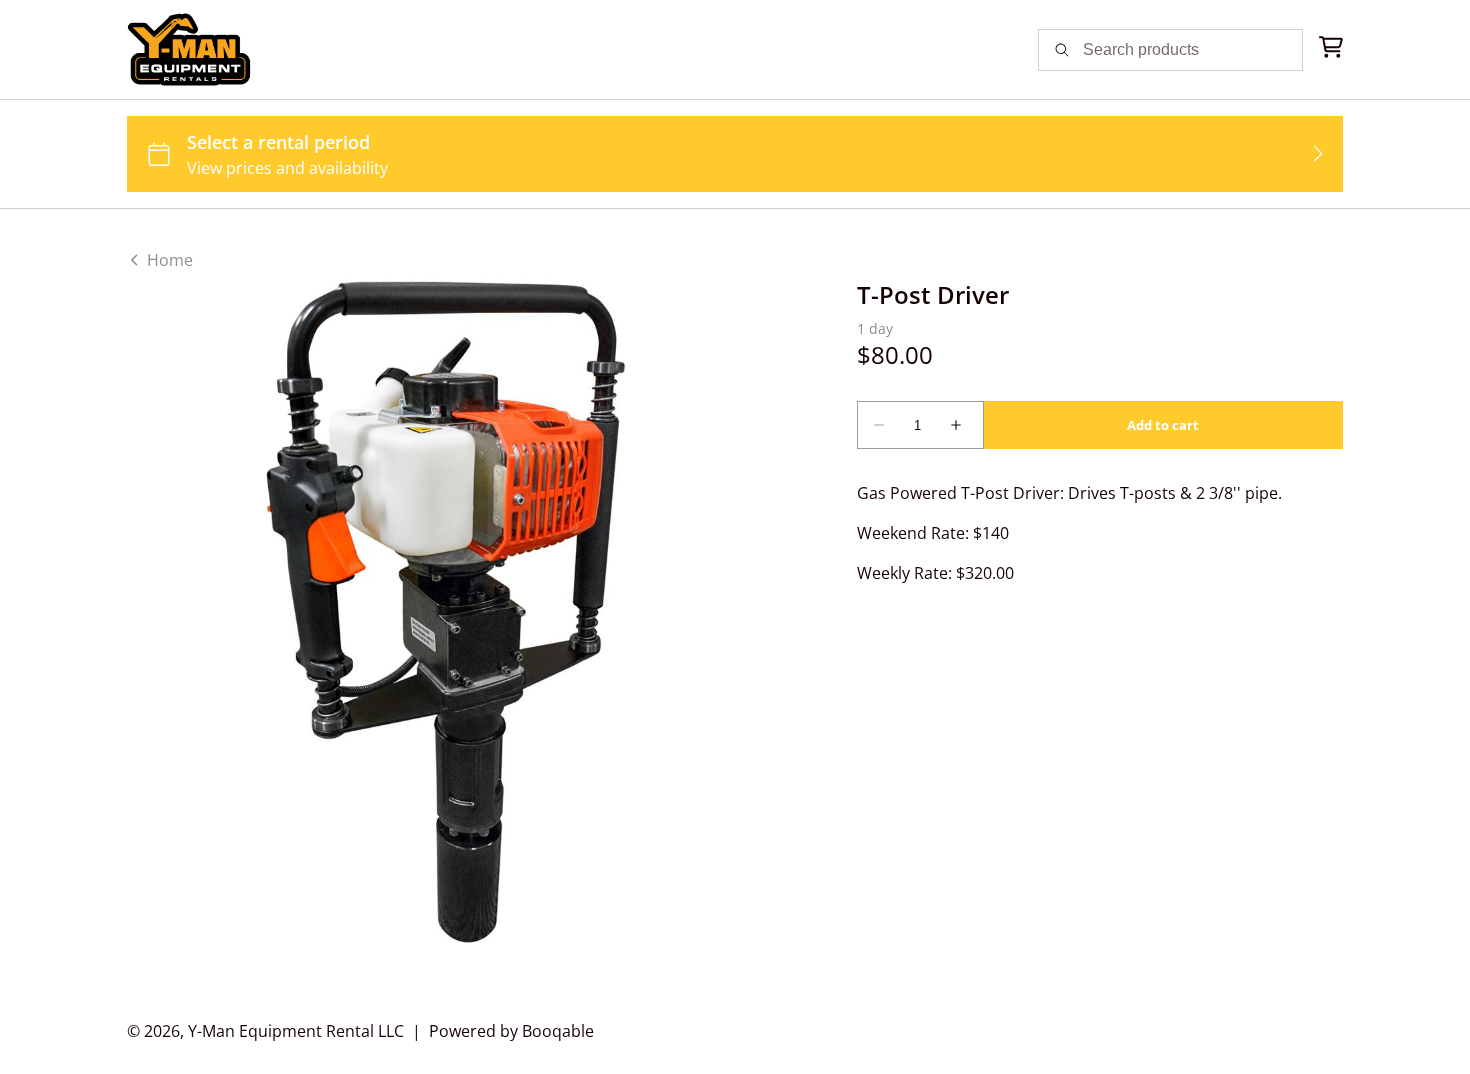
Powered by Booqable (511, 1031)
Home (168, 260)
